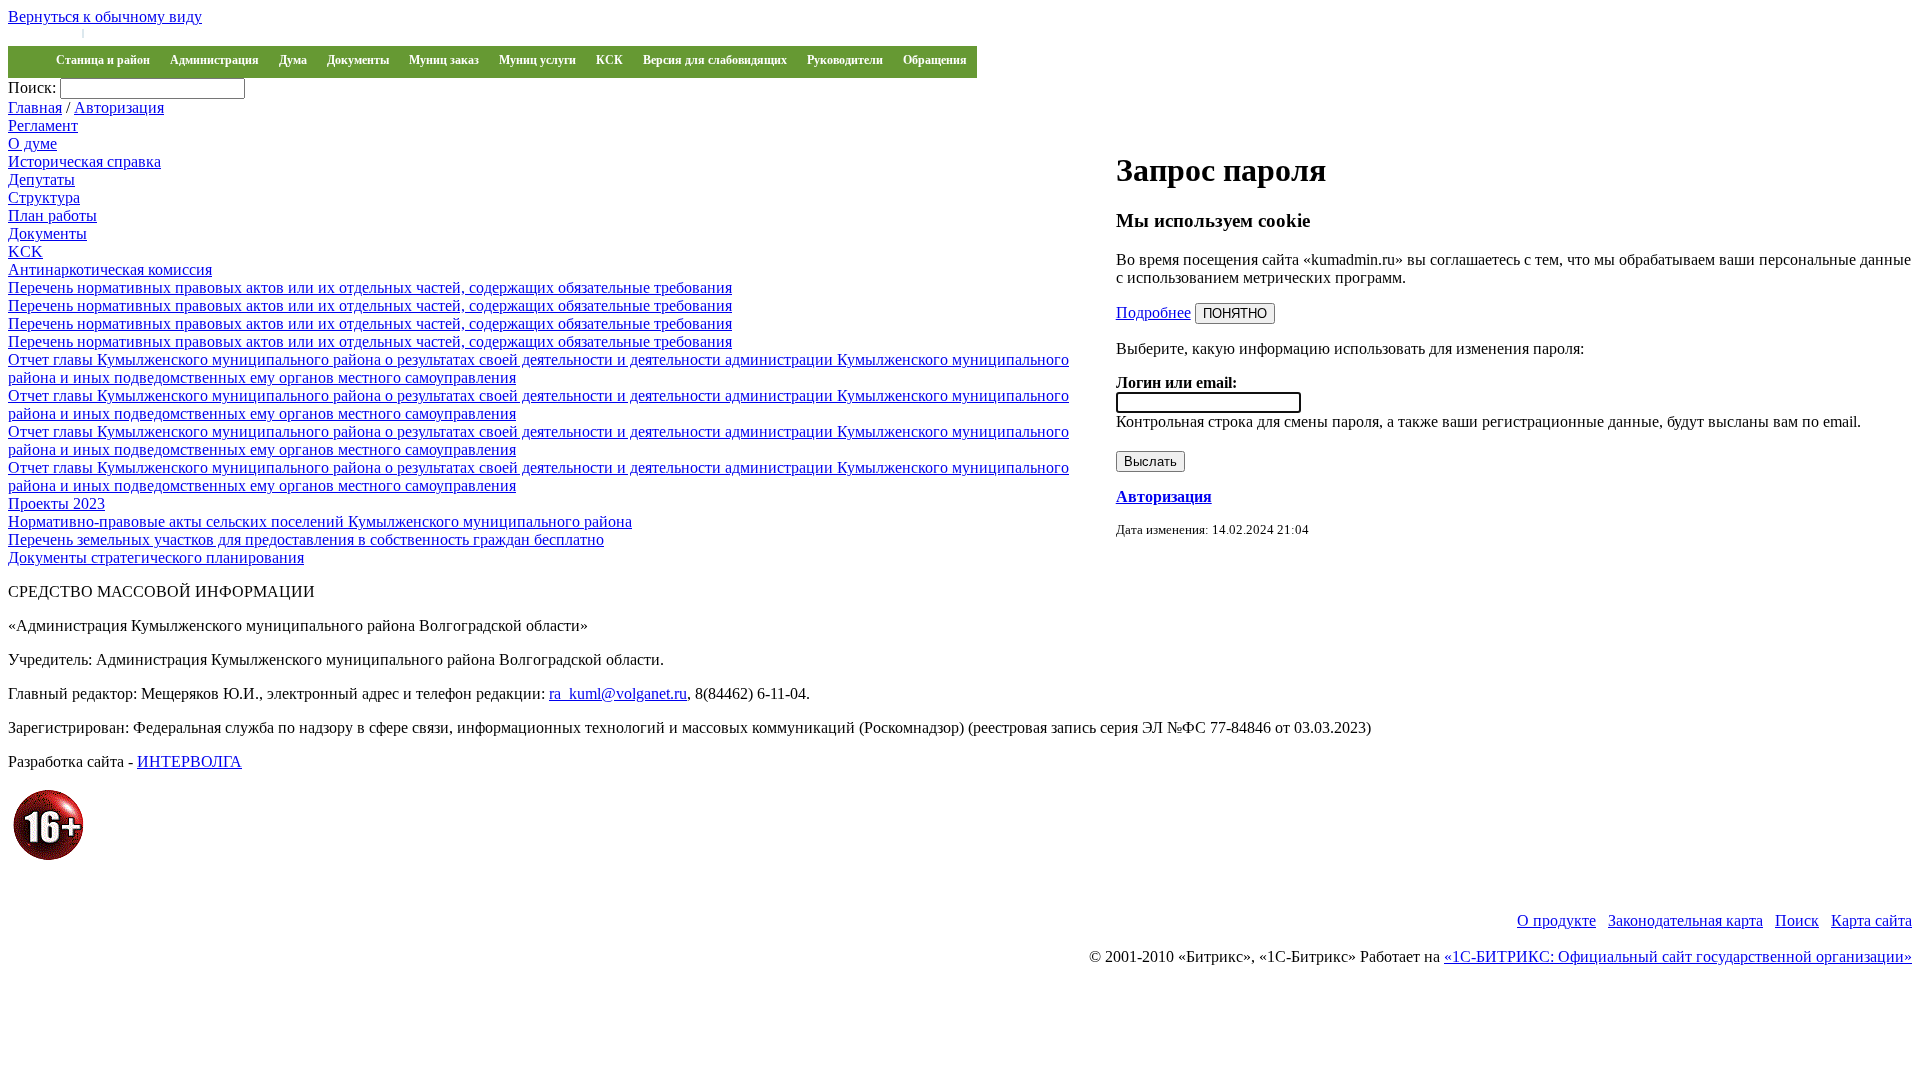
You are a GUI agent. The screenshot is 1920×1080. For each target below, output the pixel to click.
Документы (358, 60)
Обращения (935, 60)
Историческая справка (84, 161)
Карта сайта (1871, 920)
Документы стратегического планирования (156, 557)
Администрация (214, 60)
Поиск (1797, 920)
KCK (25, 251)
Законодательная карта (1685, 920)
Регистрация (120, 32)
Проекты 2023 (56, 503)
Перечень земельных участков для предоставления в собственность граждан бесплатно (306, 539)
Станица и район (103, 60)
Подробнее (1153, 312)
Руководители (845, 60)
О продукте (1556, 920)
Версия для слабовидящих (715, 60)
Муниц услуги (537, 60)
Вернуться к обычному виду (105, 16)
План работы (52, 215)
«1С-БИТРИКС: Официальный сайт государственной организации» (1678, 956)
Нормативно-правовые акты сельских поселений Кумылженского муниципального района (320, 521)
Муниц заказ (444, 60)
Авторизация (119, 107)
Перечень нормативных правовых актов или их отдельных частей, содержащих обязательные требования (370, 287)
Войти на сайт (42, 32)
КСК (609, 60)
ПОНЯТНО (1235, 313)
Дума (293, 60)
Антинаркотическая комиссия (110, 269)
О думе (32, 143)
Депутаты (41, 179)
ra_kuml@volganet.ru (618, 693)
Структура (44, 197)
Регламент (43, 125)
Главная (35, 107)
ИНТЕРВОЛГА (189, 761)
